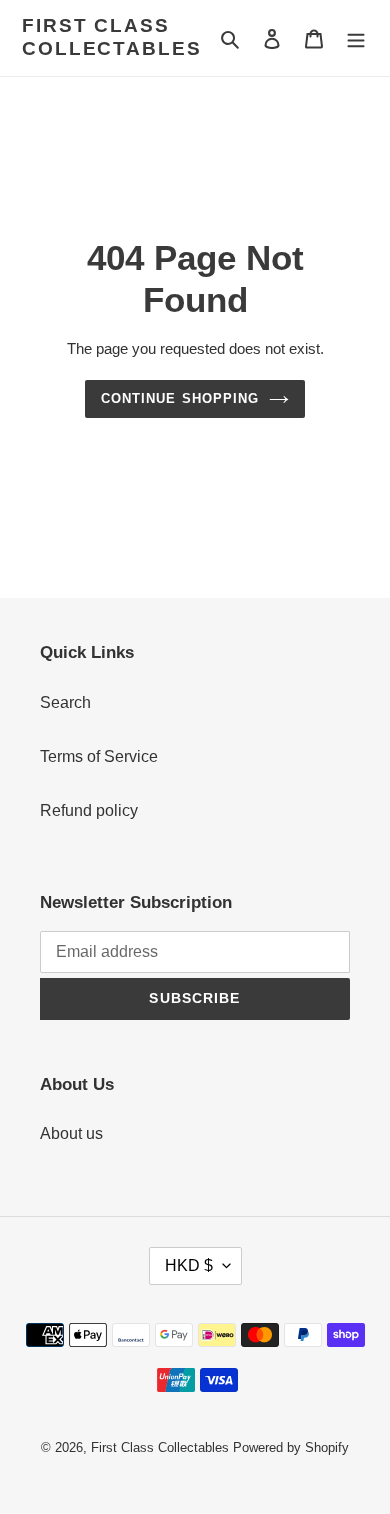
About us (71, 1133)
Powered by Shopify (291, 1447)
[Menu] (356, 38)
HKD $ (189, 1265)
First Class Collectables (112, 37)
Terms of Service (99, 756)
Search (65, 702)
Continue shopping (180, 398)
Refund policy (89, 810)
